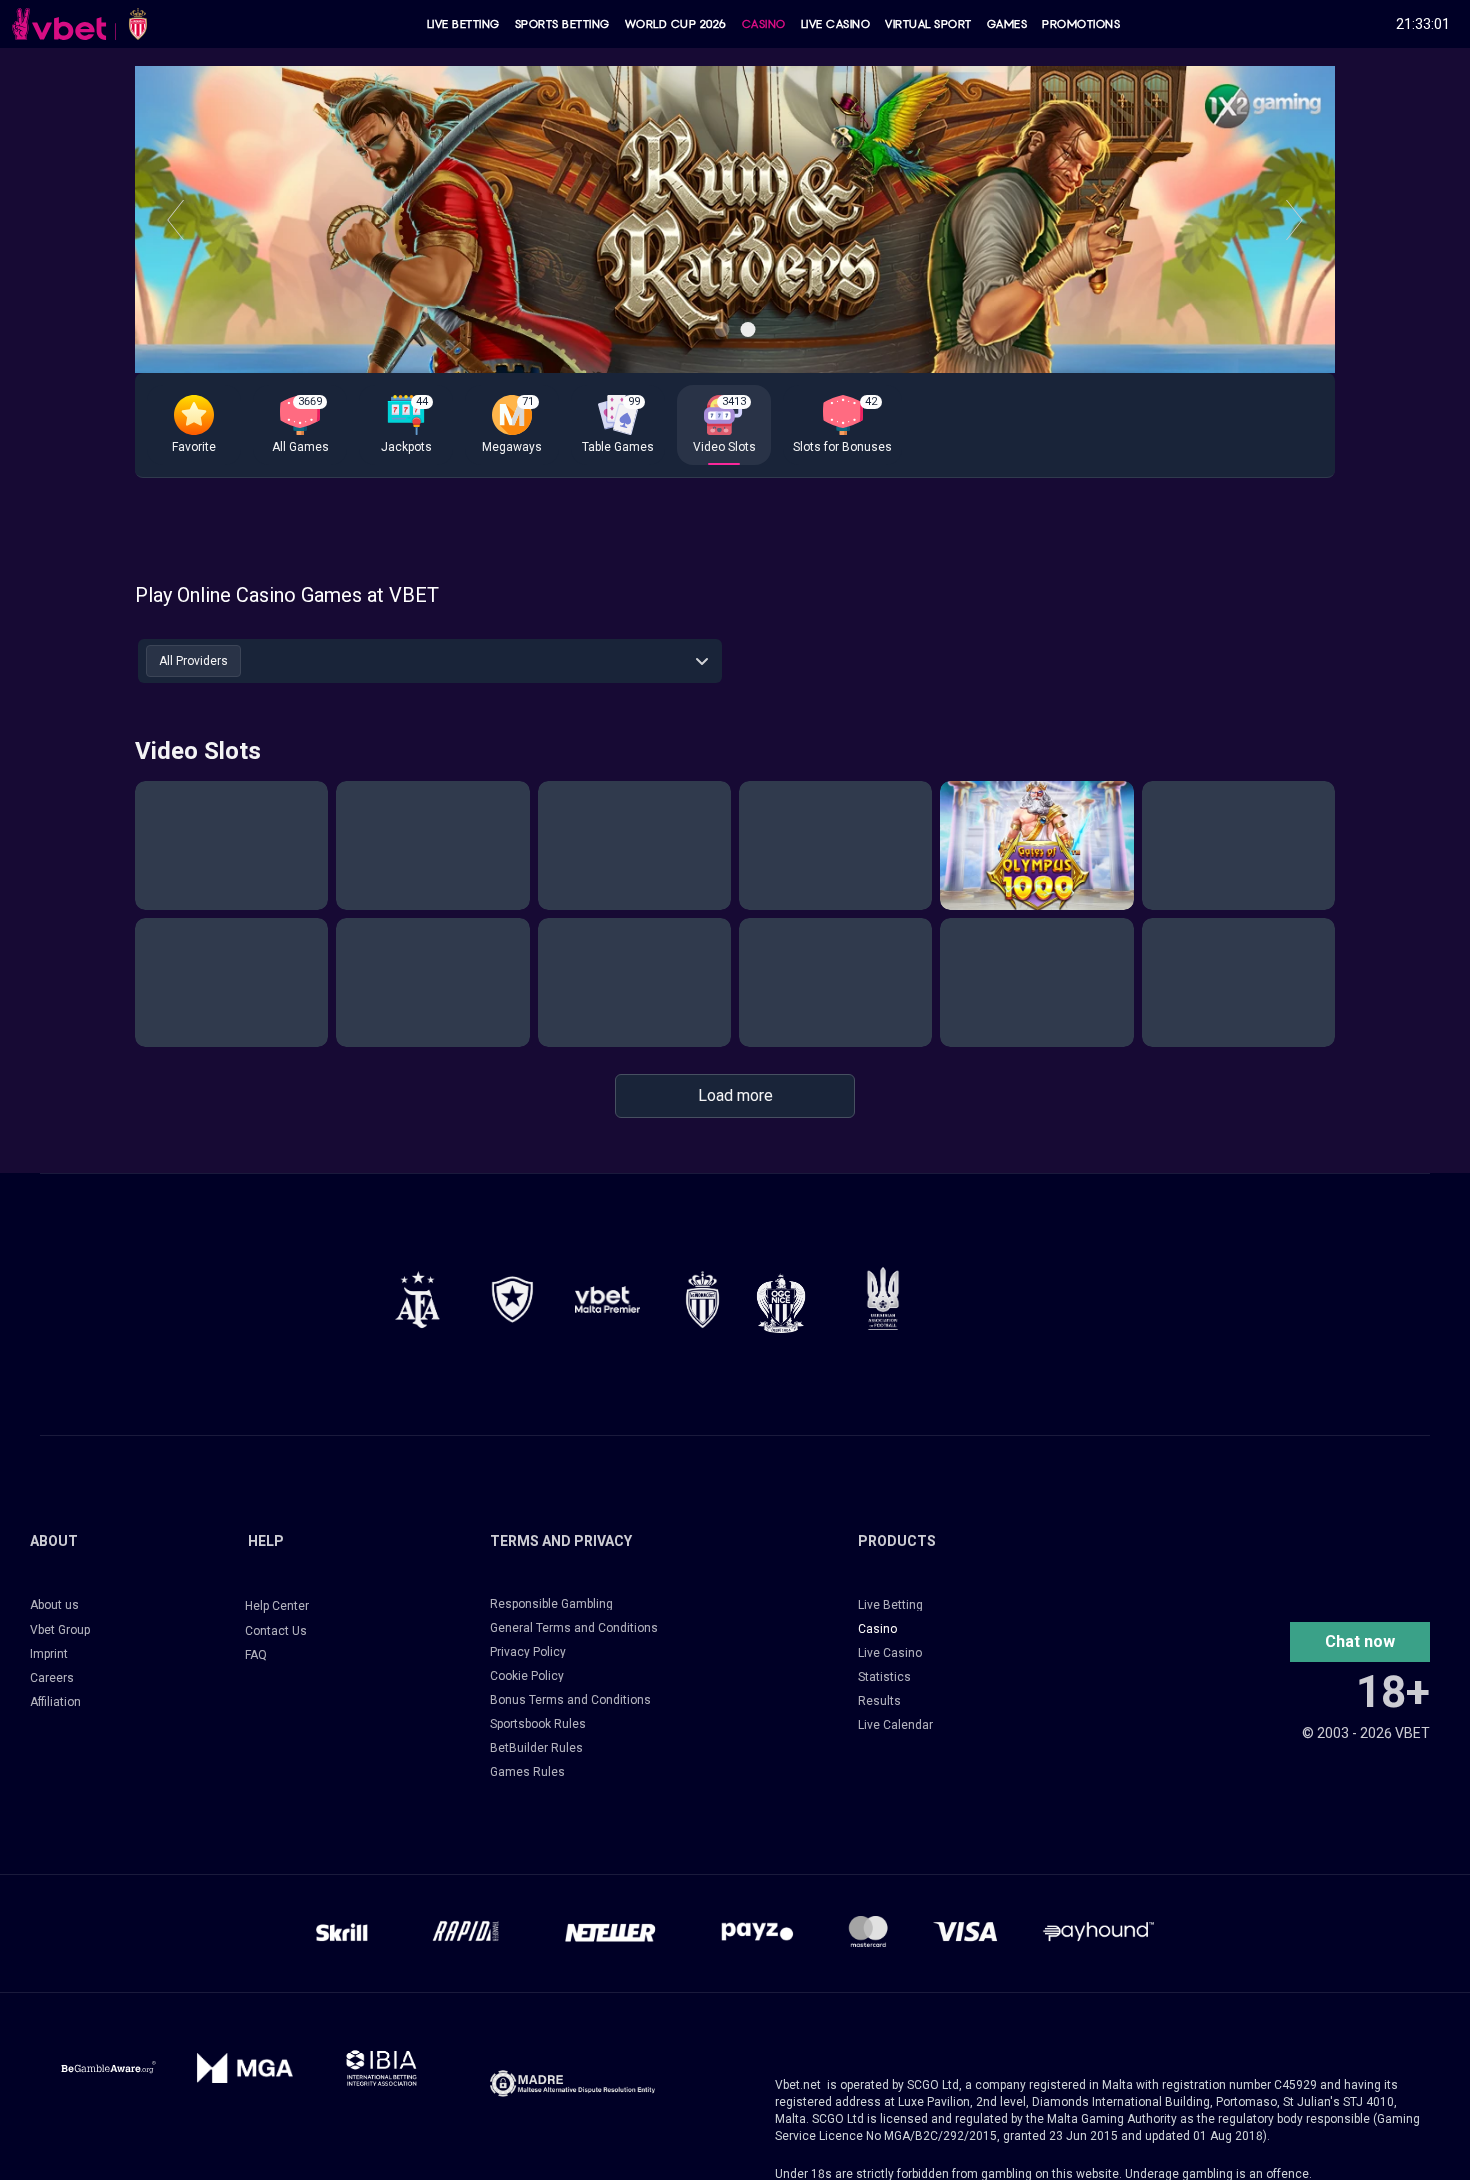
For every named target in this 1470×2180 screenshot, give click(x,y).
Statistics (884, 1677)
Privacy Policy (528, 1652)
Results (879, 1701)
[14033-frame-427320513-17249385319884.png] (572, 2083)
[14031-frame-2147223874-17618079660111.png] (381, 2068)
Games (1007, 24)
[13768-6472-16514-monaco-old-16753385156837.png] (702, 1299)
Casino (764, 24)
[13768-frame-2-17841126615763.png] (607, 1299)
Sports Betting (562, 24)
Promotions (1081, 24)
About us (54, 1605)
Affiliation (55, 1702)
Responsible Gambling (551, 1604)
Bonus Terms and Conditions (570, 1700)
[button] (194, 425)
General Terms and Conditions (574, 1628)
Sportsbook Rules (538, 1724)
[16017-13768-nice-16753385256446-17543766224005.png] (781, 1303)
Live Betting (463, 24)
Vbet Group (60, 1630)
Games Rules (527, 1772)
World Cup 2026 (676, 24)
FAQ (256, 1655)
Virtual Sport (928, 24)
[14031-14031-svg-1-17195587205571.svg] (108, 2068)
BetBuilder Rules (536, 1748)
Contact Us (276, 1631)
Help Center (277, 1606)
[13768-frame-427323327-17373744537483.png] (417, 1299)
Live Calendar (895, 1725)
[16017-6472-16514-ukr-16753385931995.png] (883, 1298)
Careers (52, 1678)
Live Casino (836, 24)
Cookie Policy (527, 1676)
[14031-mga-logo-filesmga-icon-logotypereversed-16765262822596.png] (245, 2068)
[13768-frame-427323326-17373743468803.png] (512, 1299)
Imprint (49, 1654)
